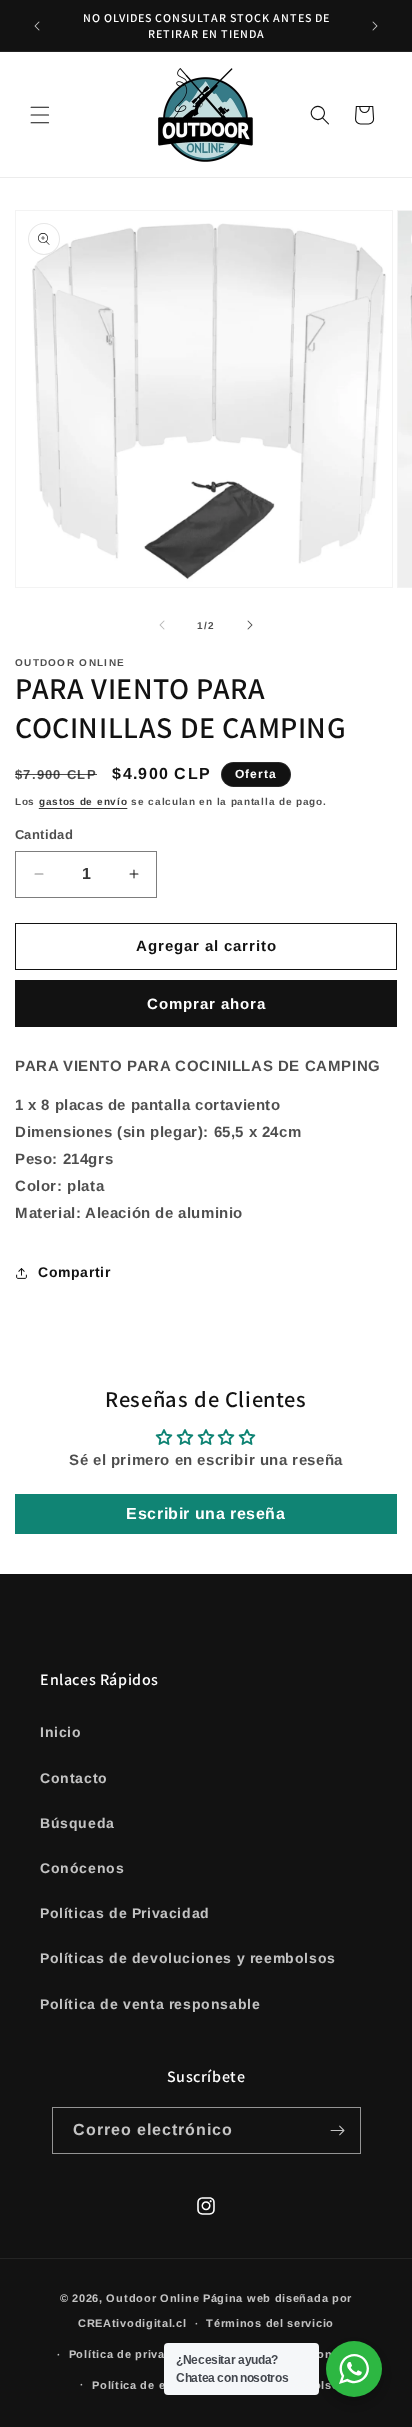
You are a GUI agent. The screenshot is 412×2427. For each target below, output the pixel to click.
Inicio (61, 1732)
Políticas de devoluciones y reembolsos (188, 1958)
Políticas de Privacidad (125, 1913)
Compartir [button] (74, 1272)
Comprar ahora (206, 1003)
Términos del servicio (270, 2323)
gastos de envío (83, 801)
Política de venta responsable (150, 2004)
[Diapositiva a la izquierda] (162, 625)
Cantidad (44, 834)
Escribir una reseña (205, 1513)
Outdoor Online (152, 2298)
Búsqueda (77, 1823)
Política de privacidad (133, 2354)
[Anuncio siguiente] (375, 26)
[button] (40, 115)
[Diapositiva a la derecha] (250, 625)
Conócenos (82, 1868)
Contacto (74, 1778)
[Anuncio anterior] (37, 26)
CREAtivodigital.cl (132, 2323)
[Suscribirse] (338, 2130)
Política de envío (141, 2385)
